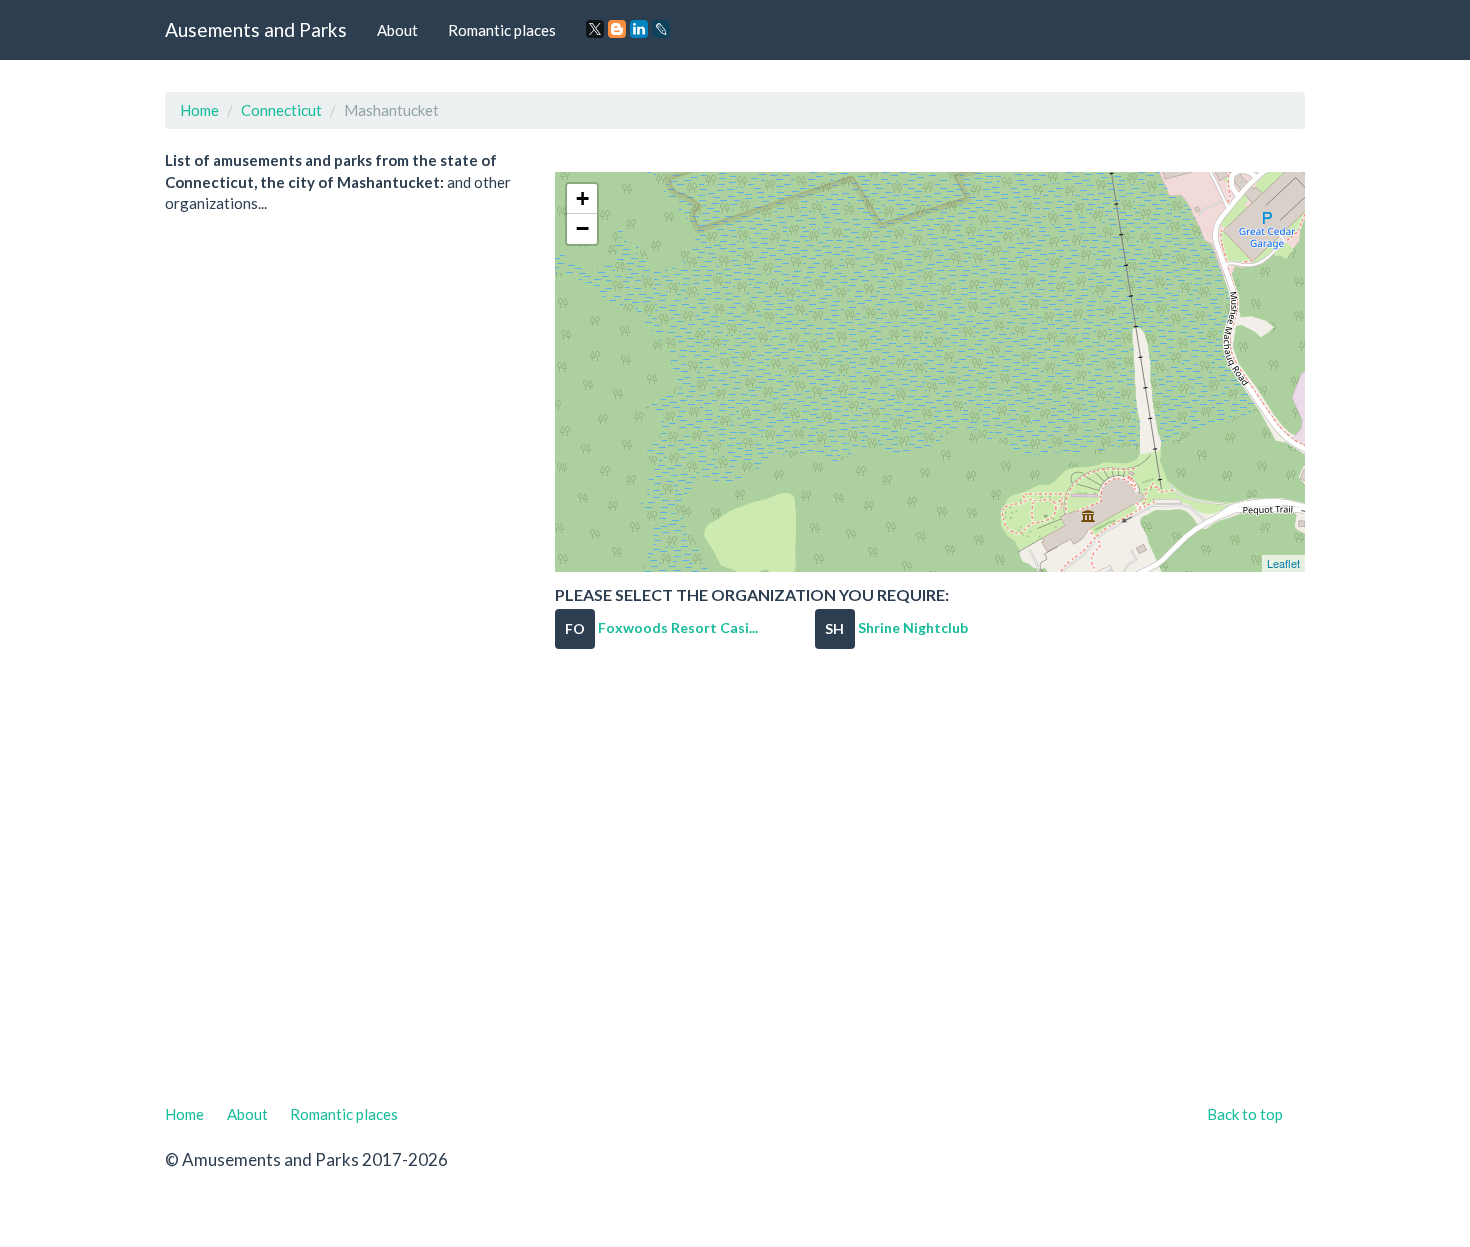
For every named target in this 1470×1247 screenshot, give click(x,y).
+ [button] (582, 198)
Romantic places (502, 30)
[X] (595, 29)
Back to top (1245, 1114)
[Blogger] (617, 29)
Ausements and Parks (256, 29)
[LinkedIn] (639, 29)
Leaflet (1283, 563)
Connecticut (281, 110)
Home (199, 110)
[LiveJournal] (661, 29)
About (397, 30)
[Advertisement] (735, 889)
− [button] (582, 228)
